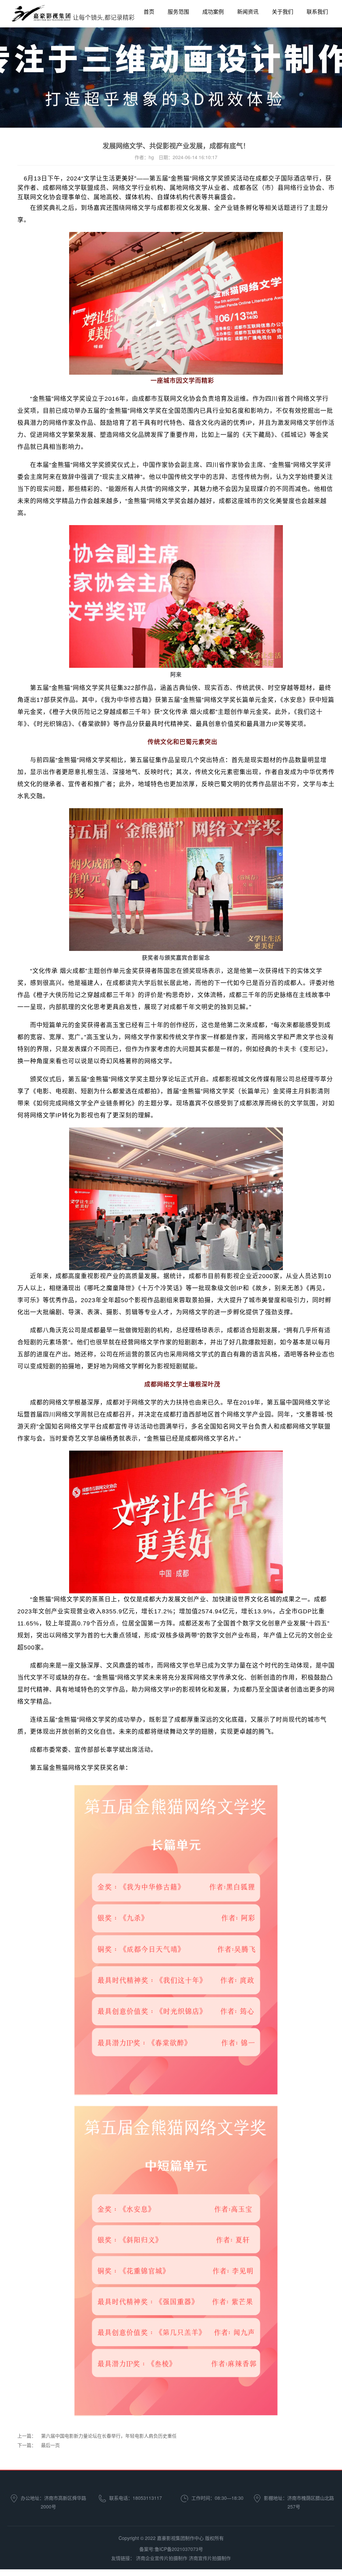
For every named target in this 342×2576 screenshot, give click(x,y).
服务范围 (178, 12)
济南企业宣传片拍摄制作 (162, 2558)
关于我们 (283, 12)
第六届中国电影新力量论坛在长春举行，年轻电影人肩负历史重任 (109, 2436)
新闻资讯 (248, 12)
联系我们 (317, 12)
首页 (149, 12)
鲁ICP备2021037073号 (179, 2549)
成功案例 (213, 12)
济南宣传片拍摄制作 (210, 2558)
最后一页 (50, 2445)
